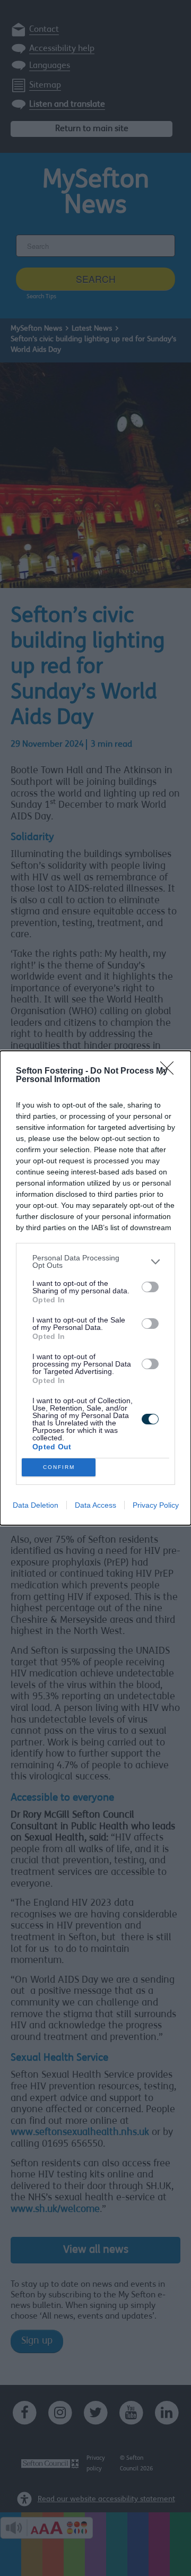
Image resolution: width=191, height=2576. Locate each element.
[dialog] (95, 1288)
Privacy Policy (156, 1505)
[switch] (150, 1287)
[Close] (170, 1071)
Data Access (95, 1505)
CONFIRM (59, 1467)
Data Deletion (36, 1505)
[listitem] (95, 1261)
